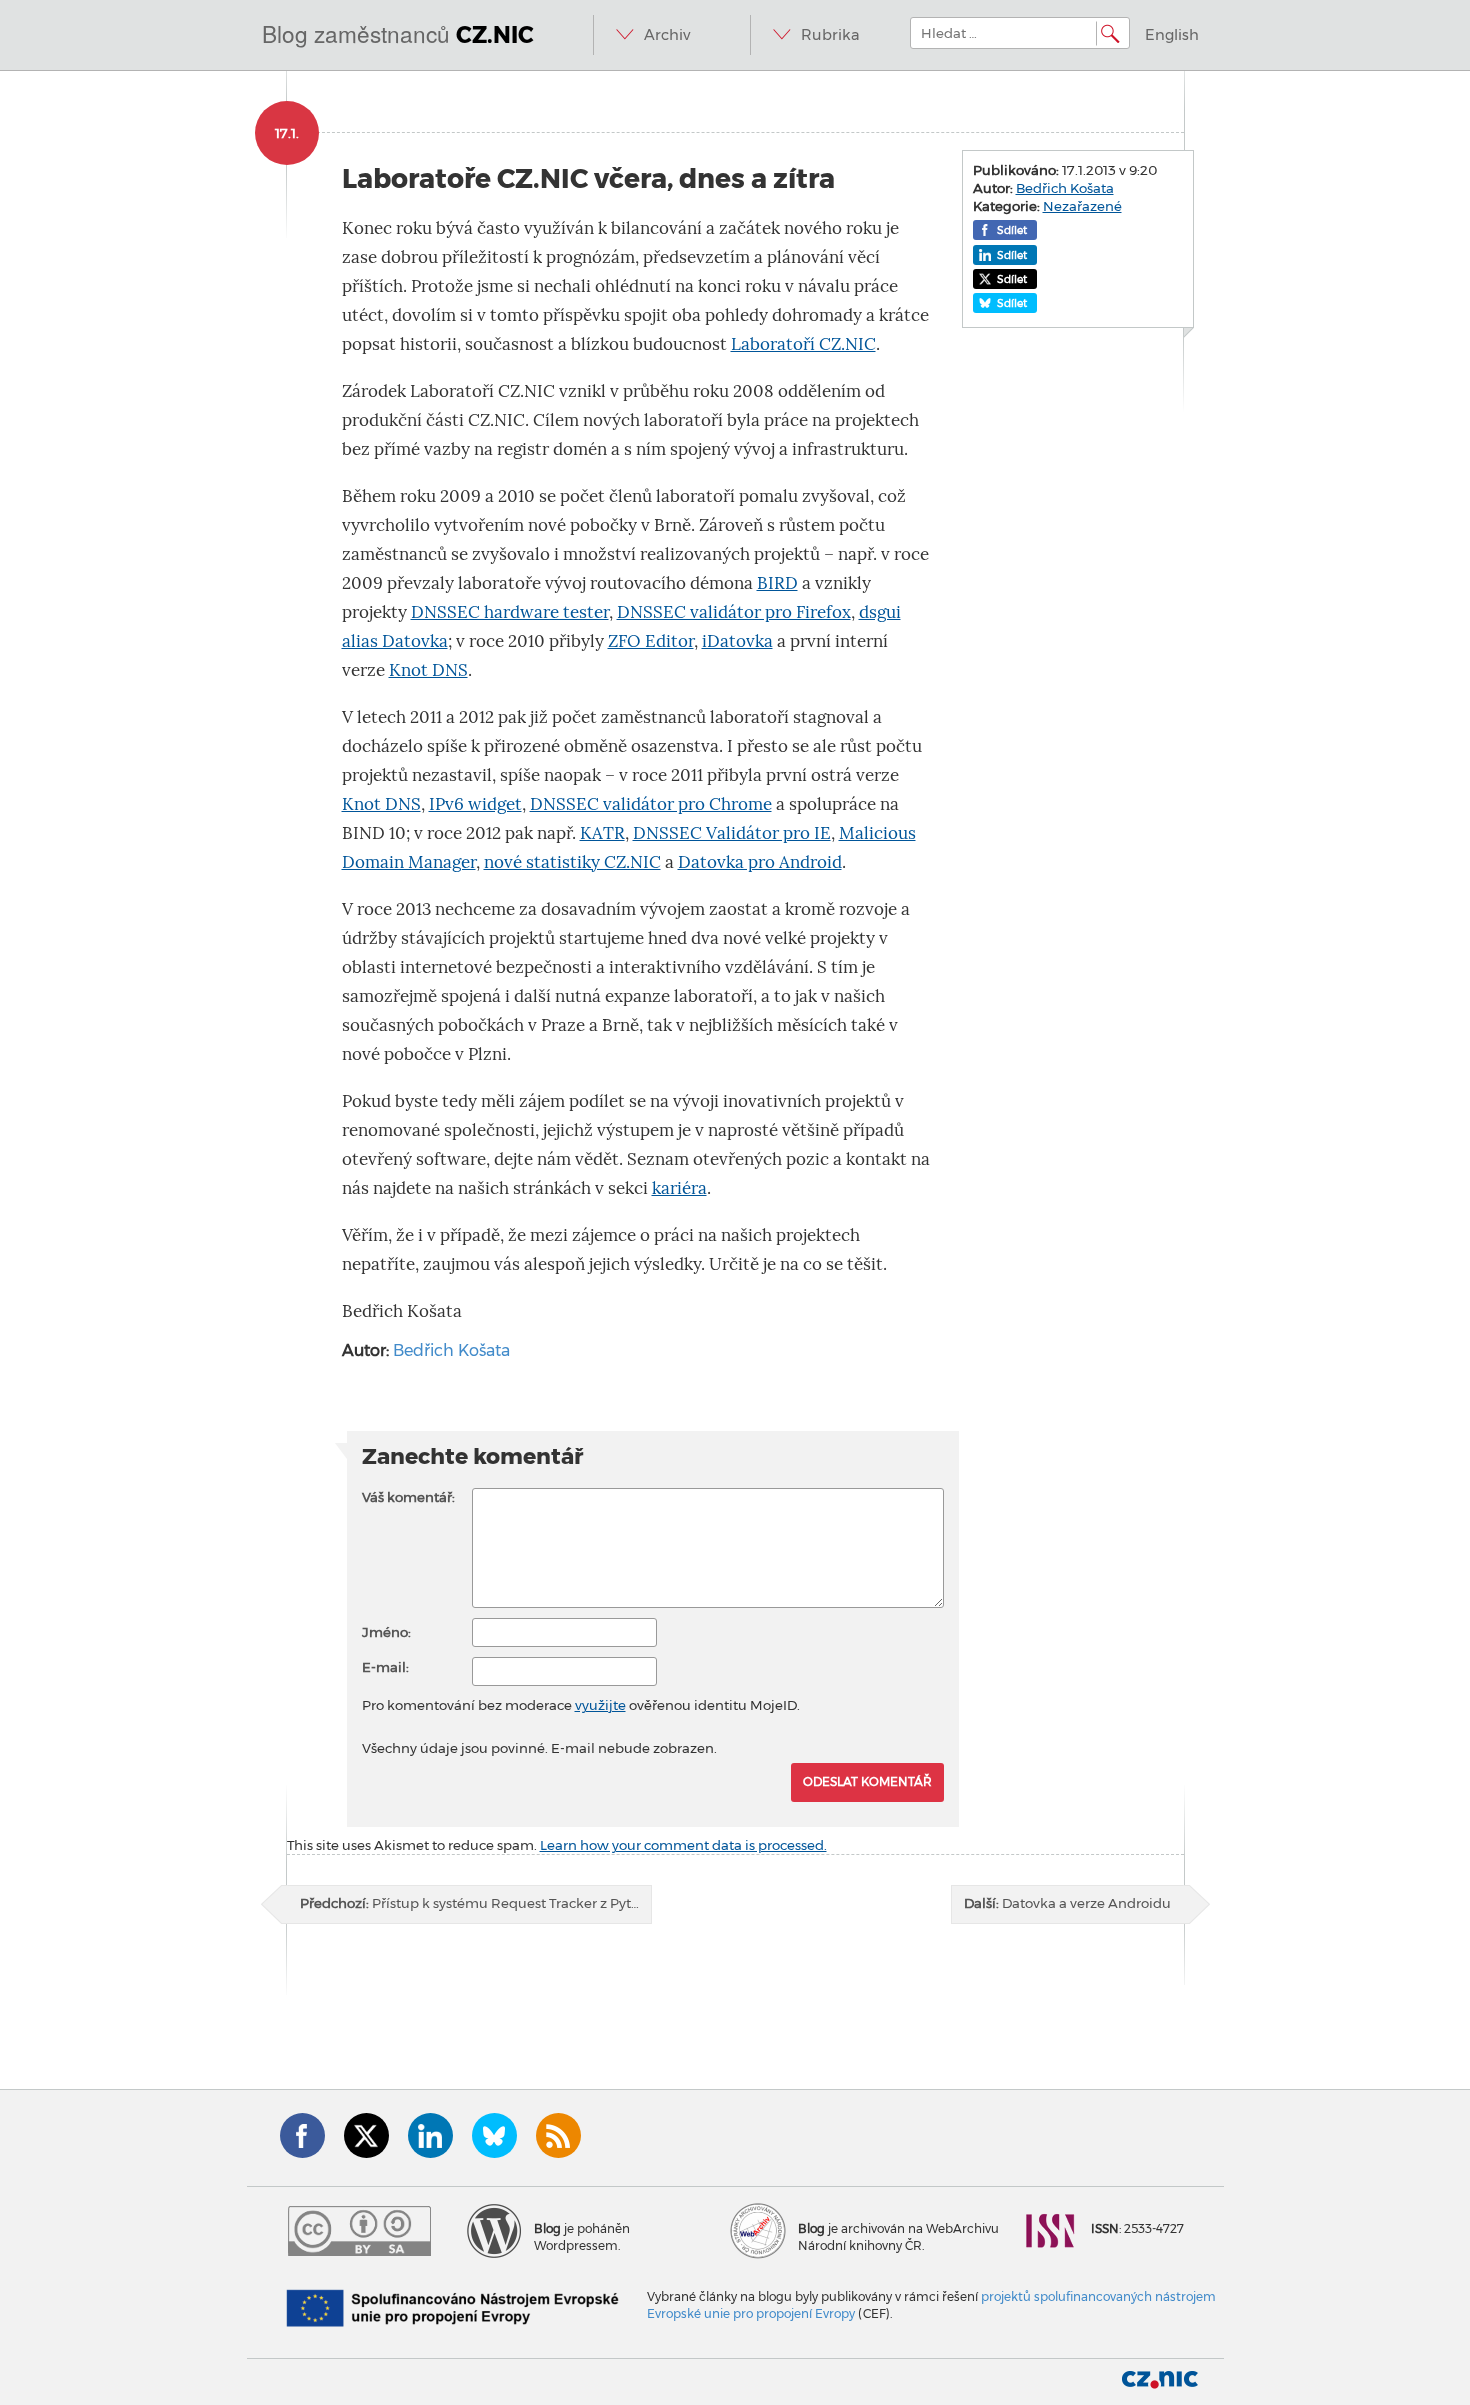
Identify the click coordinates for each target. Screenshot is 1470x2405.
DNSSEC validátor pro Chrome (651, 804)
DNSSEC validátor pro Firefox (734, 612)
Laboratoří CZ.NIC (803, 344)
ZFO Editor (651, 641)
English (1172, 35)
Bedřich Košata (451, 1350)
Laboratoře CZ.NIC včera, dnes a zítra (588, 178)
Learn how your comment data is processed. (683, 1845)
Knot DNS (428, 670)
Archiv (667, 35)
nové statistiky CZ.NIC (572, 862)
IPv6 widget (475, 804)
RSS (558, 2135)
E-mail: (385, 1667)
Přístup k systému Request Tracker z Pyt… (469, 1903)
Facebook (302, 2135)
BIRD (777, 583)
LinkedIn (430, 2135)
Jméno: (386, 1632)
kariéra (679, 1188)
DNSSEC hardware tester (510, 612)
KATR (602, 833)
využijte (600, 1705)
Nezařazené (1082, 206)
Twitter (366, 2135)
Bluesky (494, 2135)
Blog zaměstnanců (398, 33)
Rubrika (830, 35)
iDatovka (737, 641)
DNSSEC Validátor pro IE (732, 833)
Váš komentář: (408, 1497)
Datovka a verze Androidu (1067, 1903)
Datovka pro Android (760, 862)
